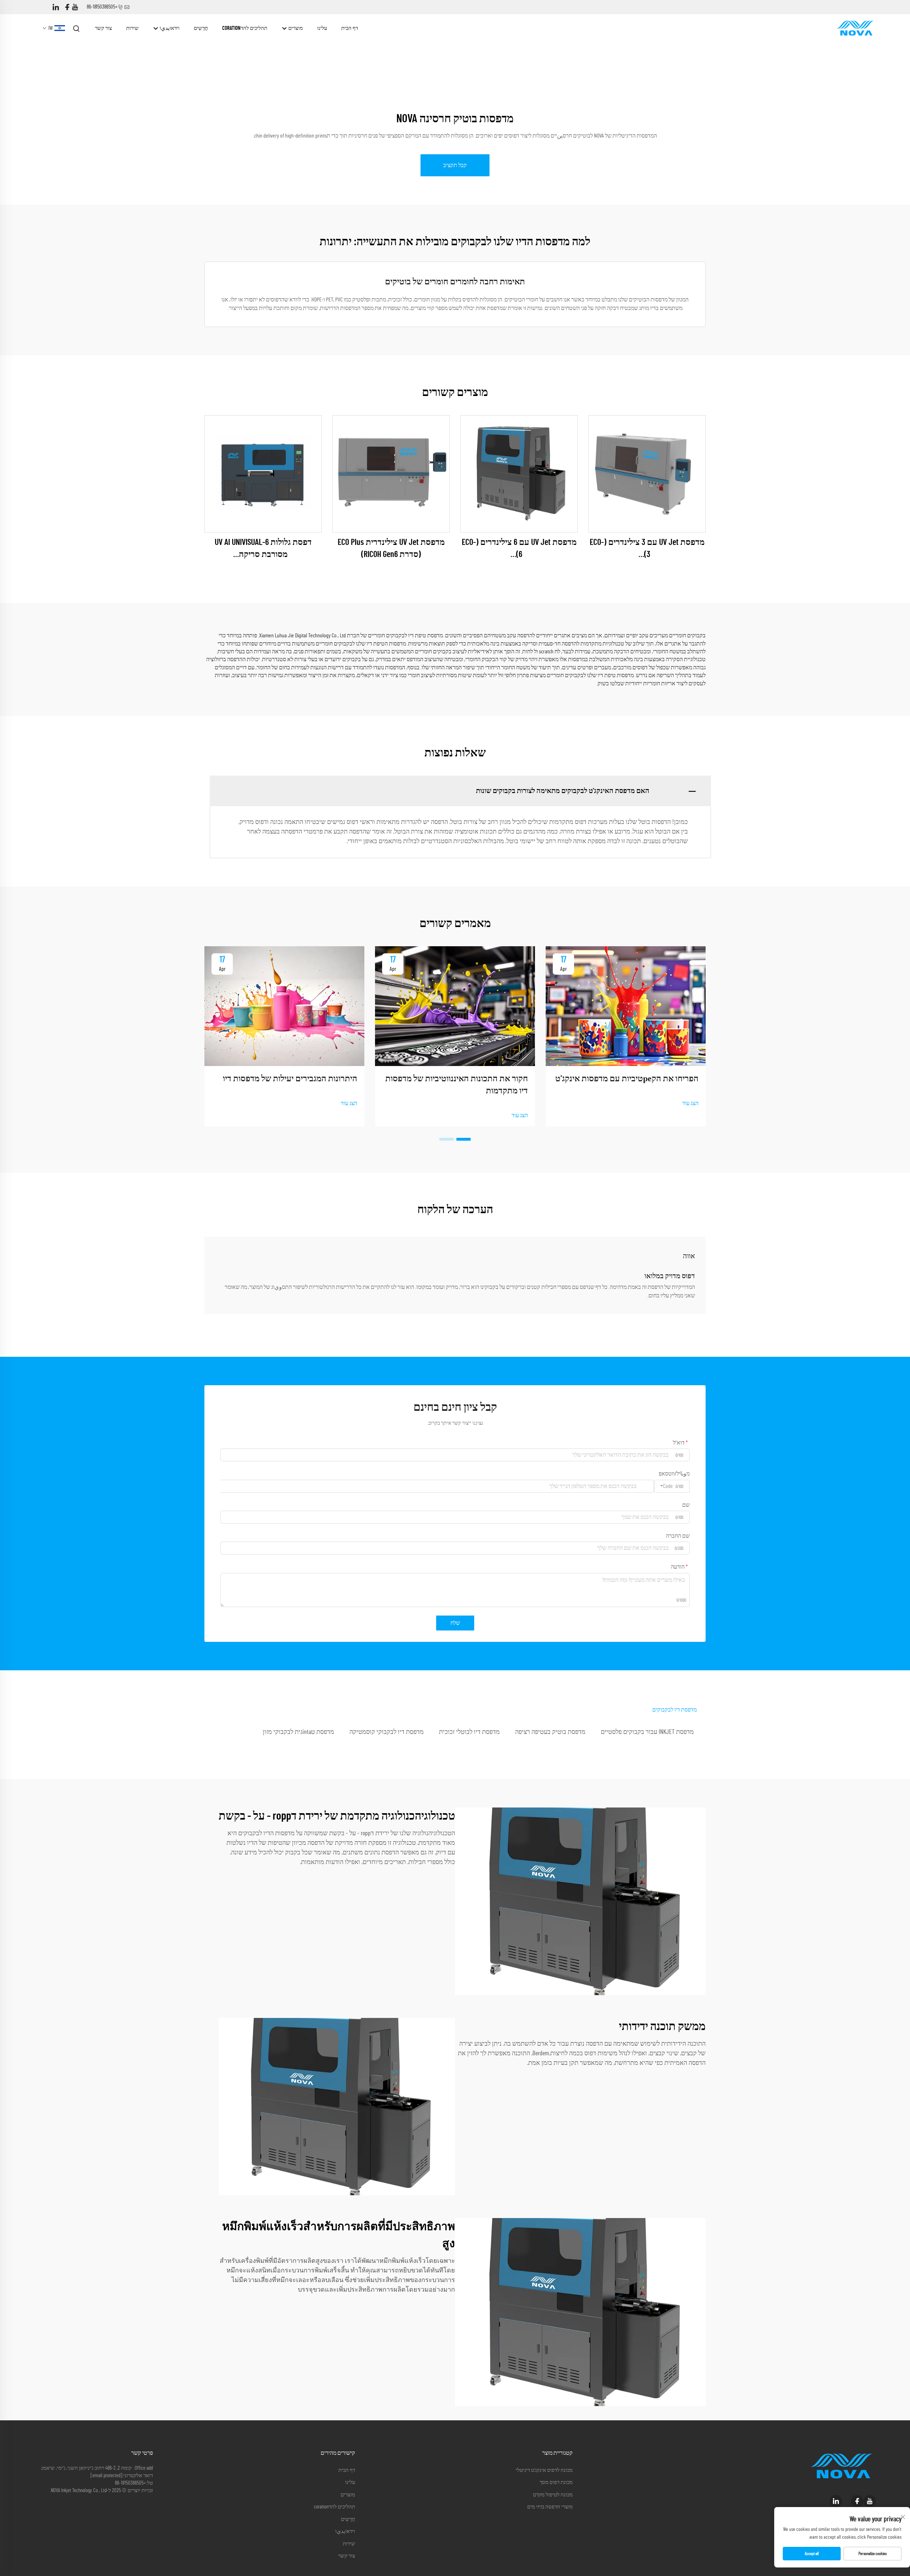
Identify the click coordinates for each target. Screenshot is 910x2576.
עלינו (322, 28)
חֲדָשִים (201, 28)
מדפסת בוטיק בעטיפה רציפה (550, 1732)
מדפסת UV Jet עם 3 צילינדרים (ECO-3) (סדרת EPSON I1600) (647, 549)
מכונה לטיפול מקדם (553, 2495)
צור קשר (103, 28)
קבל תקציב (455, 165)
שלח (455, 1623)
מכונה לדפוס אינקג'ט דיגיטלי (544, 2470)
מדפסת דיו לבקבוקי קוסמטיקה (387, 1732)
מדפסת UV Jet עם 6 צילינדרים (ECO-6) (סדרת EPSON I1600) (519, 549)
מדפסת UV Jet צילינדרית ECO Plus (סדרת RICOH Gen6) (391, 548)
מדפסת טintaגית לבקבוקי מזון (298, 1732)
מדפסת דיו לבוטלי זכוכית (469, 1732)
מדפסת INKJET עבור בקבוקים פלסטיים (647, 1732)
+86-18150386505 (102, 7)
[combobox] (672, 1486)
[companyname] (855, 28)
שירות (132, 28)
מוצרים (295, 28)
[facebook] (67, 7)
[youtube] (75, 7)
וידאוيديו (169, 28)
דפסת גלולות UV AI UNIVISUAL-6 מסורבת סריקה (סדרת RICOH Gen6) (263, 549)
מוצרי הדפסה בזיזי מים (550, 2507)
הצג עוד (690, 1103)
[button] (464, 1139)
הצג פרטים (647, 474)
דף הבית (350, 28)
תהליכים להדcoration (245, 28)
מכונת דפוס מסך (556, 2482)
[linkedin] (56, 7)
